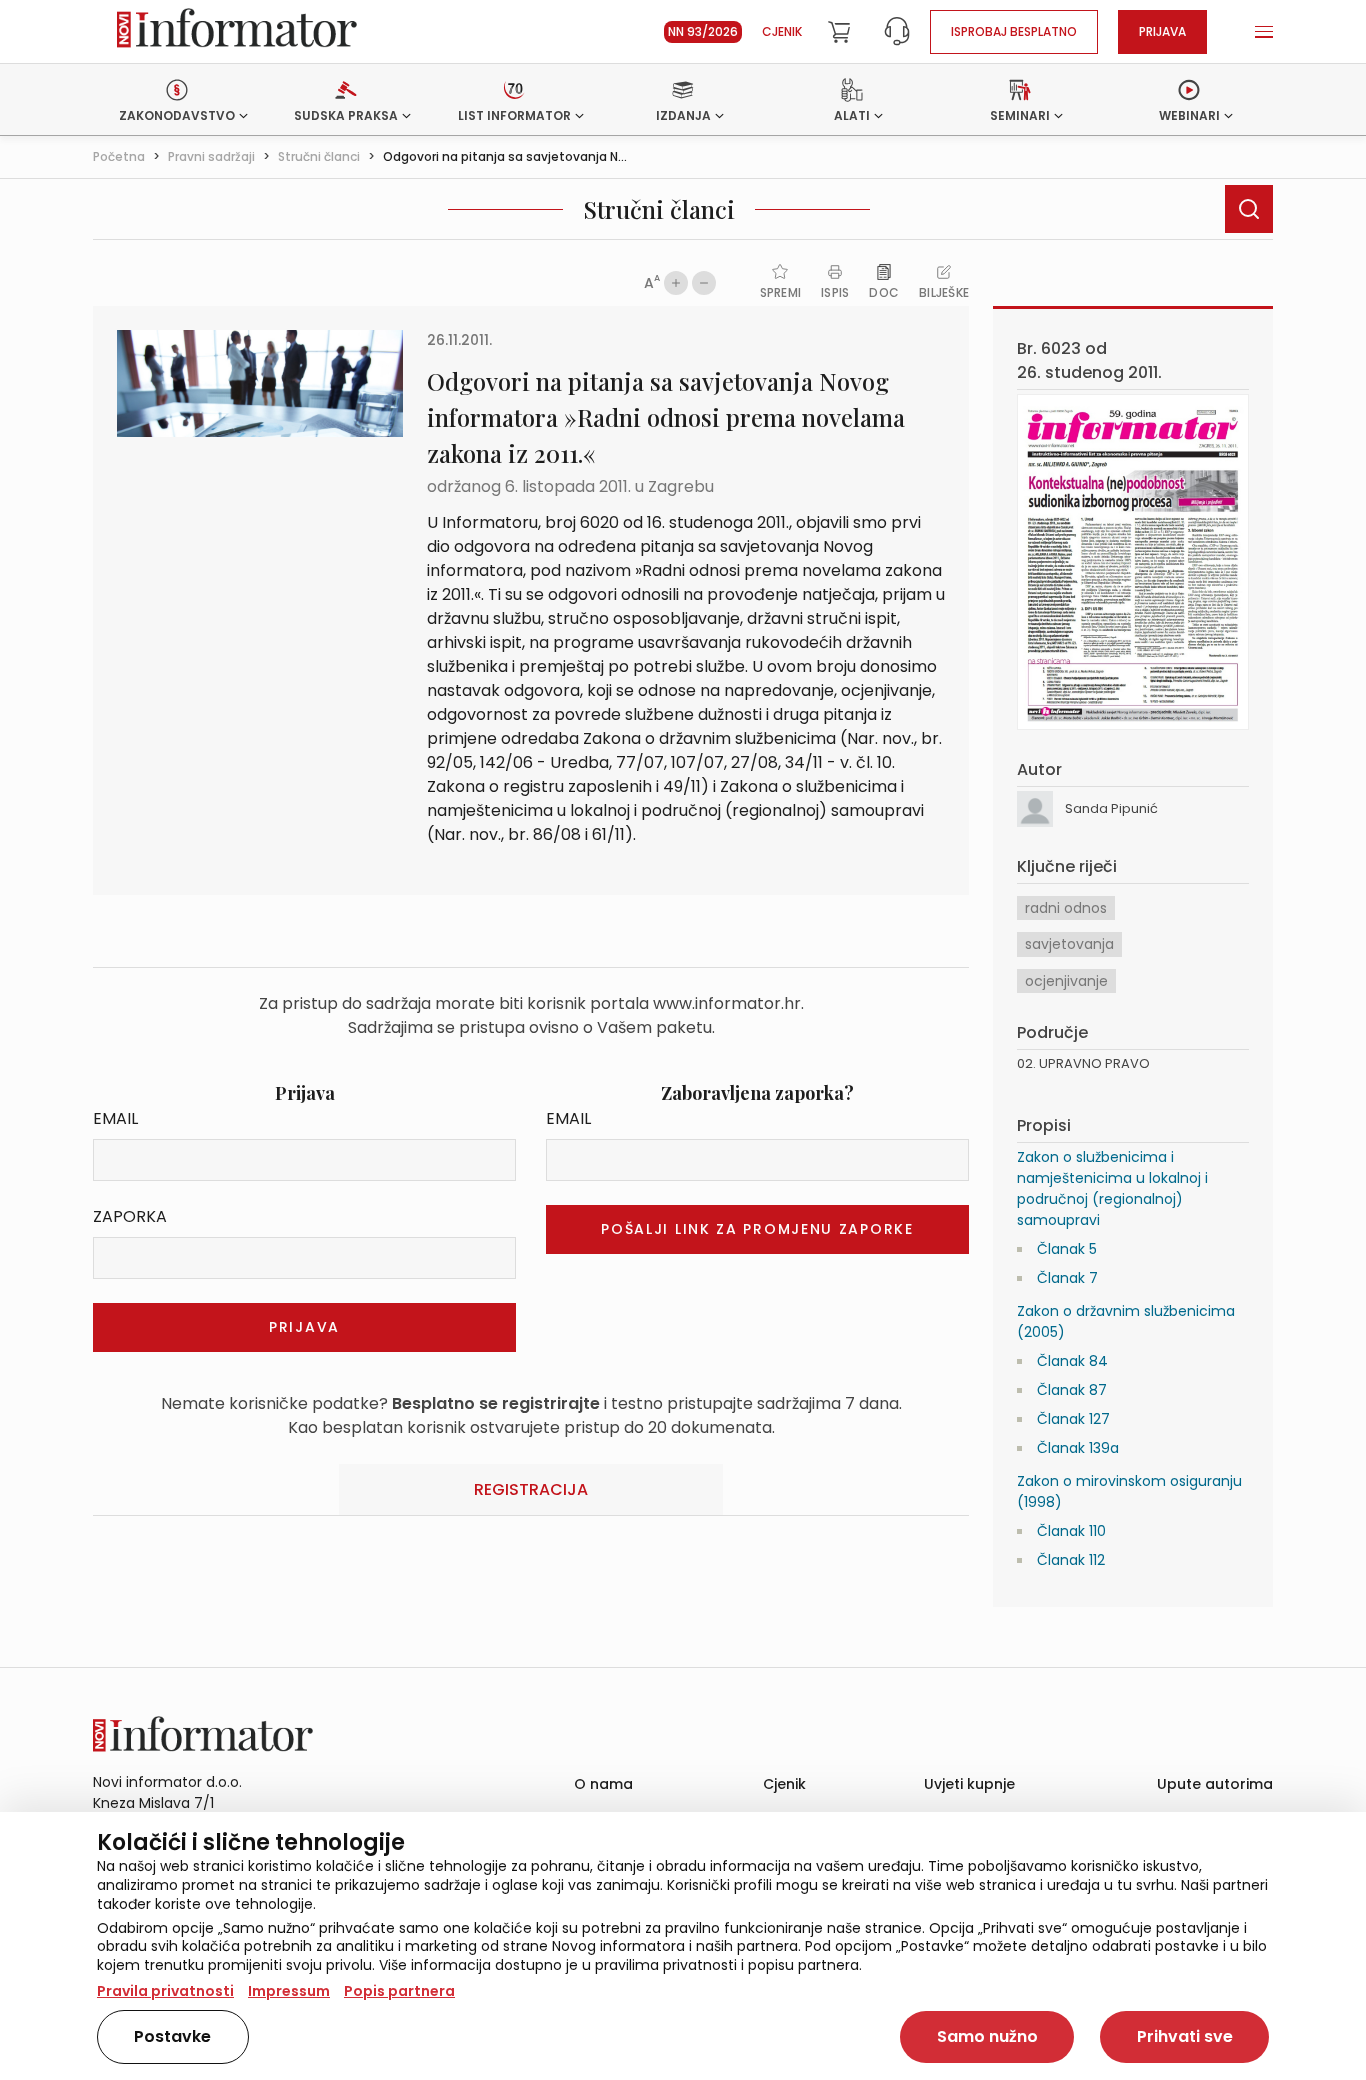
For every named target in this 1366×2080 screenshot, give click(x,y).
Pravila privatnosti (165, 1991)
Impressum (289, 1991)
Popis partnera (399, 1991)
